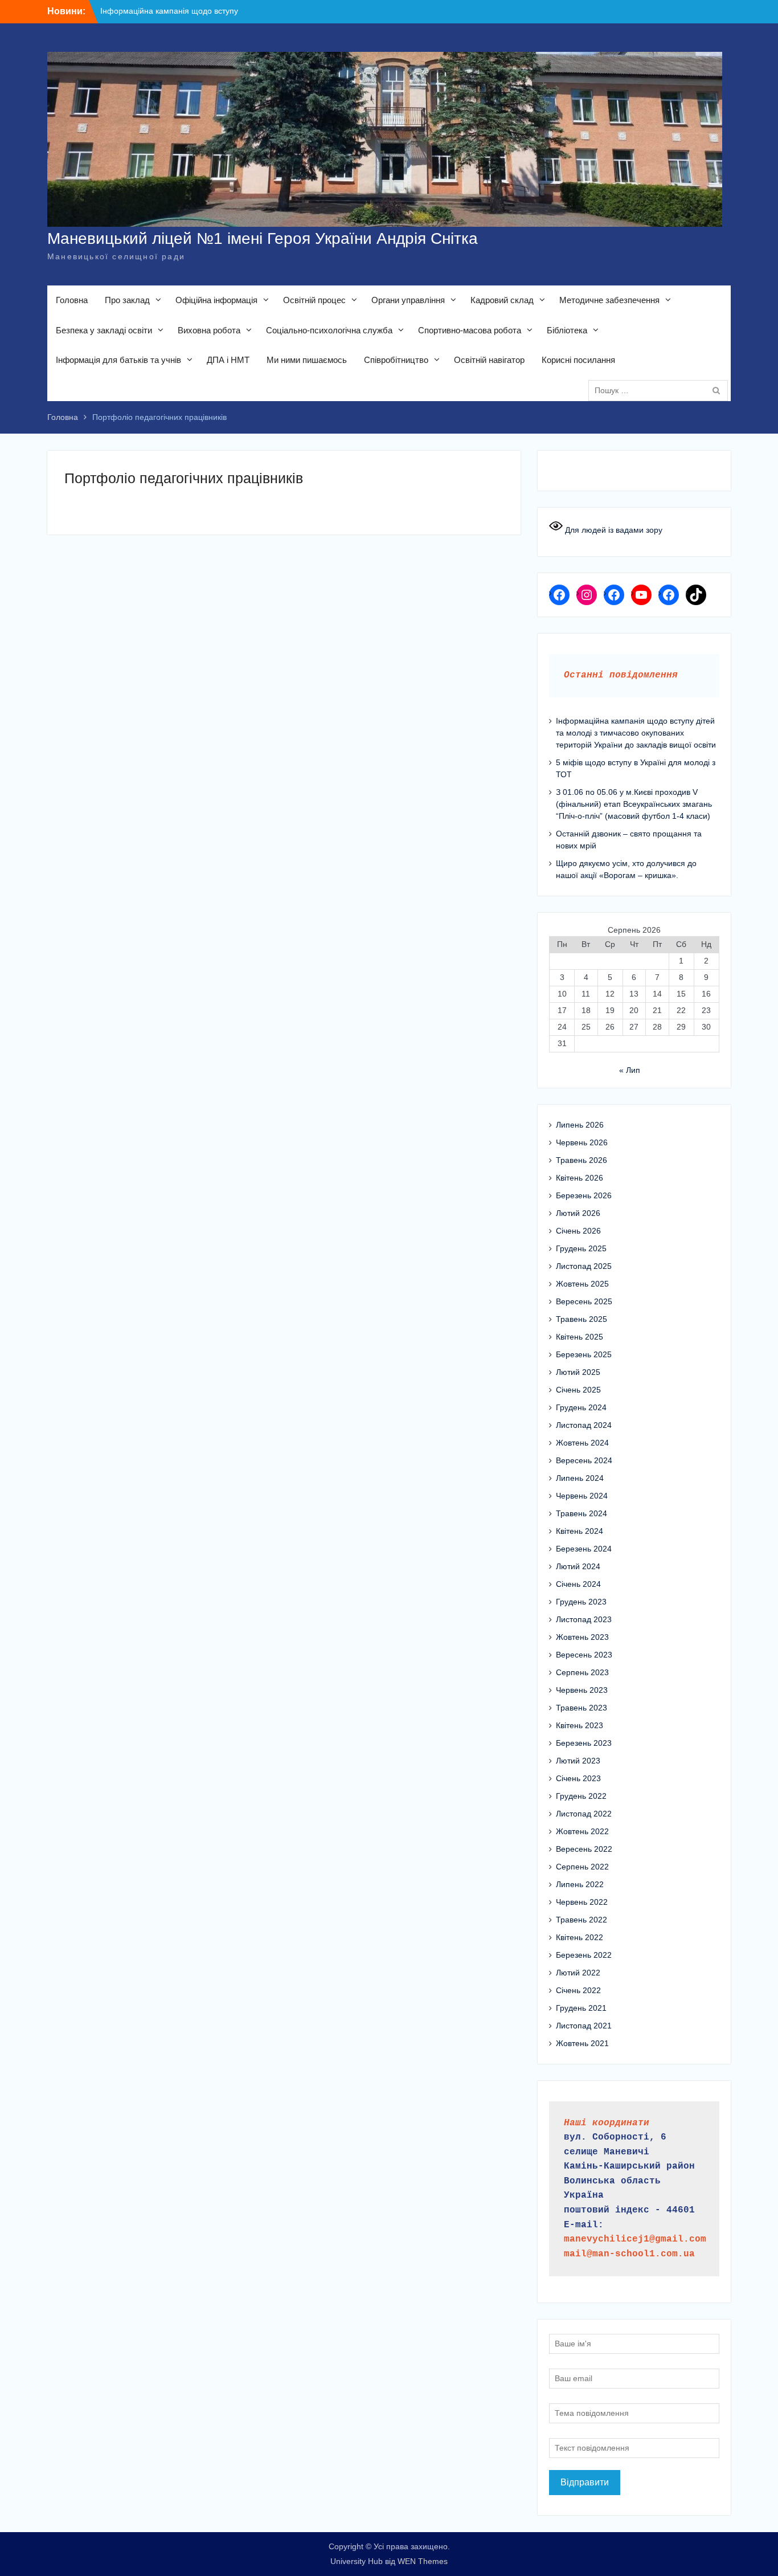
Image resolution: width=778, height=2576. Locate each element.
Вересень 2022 (584, 1849)
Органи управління (408, 300)
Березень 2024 (584, 1549)
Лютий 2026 (578, 1213)
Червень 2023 (582, 1690)
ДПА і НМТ (228, 360)
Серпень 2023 (582, 1672)
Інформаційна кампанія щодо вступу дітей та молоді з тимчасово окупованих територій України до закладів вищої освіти (636, 733)
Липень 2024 (580, 1478)
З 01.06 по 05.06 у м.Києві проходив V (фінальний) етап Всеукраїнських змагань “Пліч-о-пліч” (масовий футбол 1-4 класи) (634, 804)
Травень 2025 (582, 1319)
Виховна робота (209, 330)
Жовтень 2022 (582, 1831)
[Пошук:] (661, 390)
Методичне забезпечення (609, 300)
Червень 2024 (582, 1496)
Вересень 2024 (584, 1460)
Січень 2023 (578, 1778)
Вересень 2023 (584, 1655)
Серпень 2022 (582, 1867)
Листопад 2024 (584, 1425)
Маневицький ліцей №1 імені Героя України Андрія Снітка (263, 238)
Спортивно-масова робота (470, 330)
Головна (72, 300)
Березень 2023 (584, 1743)
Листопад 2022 (584, 1814)
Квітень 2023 (580, 1725)
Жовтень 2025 (582, 1284)
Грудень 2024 (581, 1407)
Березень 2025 (584, 1354)
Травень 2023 (582, 1708)
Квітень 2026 (580, 1178)
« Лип (630, 1070)
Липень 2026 (580, 1125)
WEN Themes (423, 2561)
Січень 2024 (578, 1584)
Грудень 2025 (581, 1248)
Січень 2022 (578, 1990)
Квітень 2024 (580, 1531)
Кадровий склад (502, 300)
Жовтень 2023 (582, 1637)
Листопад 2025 (584, 1266)
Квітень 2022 (580, 1937)
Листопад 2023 (584, 1619)
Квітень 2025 (580, 1337)
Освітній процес (314, 300)
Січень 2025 (578, 1390)
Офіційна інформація (216, 300)
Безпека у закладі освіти (104, 330)
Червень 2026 (582, 1142)
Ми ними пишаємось (307, 360)
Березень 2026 (584, 1195)
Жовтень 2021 (582, 2043)
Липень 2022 (580, 1884)
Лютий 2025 (578, 1372)
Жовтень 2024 (582, 1443)
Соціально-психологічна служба (329, 330)
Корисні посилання (578, 360)
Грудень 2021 (581, 2008)
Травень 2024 (582, 1513)
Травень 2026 (582, 1160)
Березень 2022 (584, 1955)
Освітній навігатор (489, 360)
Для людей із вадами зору (613, 530)
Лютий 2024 (578, 1566)
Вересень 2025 (584, 1301)
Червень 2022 (582, 1902)
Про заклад (127, 300)
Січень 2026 (578, 1231)
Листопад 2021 (584, 2026)
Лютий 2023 (578, 1761)
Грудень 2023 (581, 1602)
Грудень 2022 (581, 1796)
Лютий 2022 (578, 1973)
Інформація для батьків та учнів (118, 360)
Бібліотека (567, 330)
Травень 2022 (582, 1920)
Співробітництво (396, 360)
